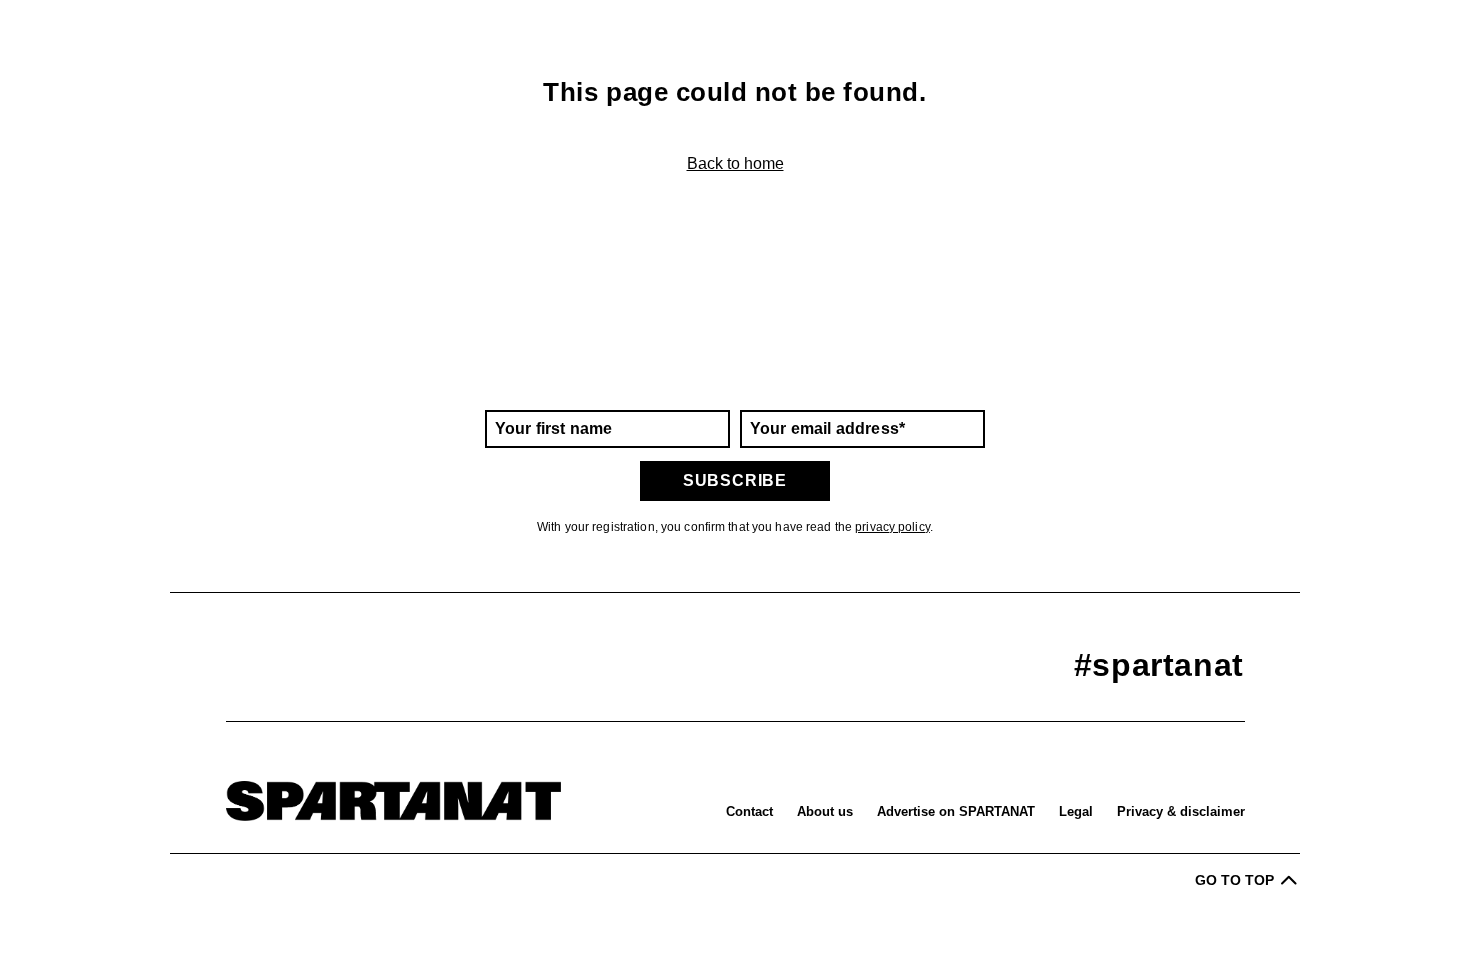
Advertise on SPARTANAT (956, 811)
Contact (749, 811)
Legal (1076, 811)
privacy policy (892, 527)
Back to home (735, 163)
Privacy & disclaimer (1181, 811)
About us (825, 811)
